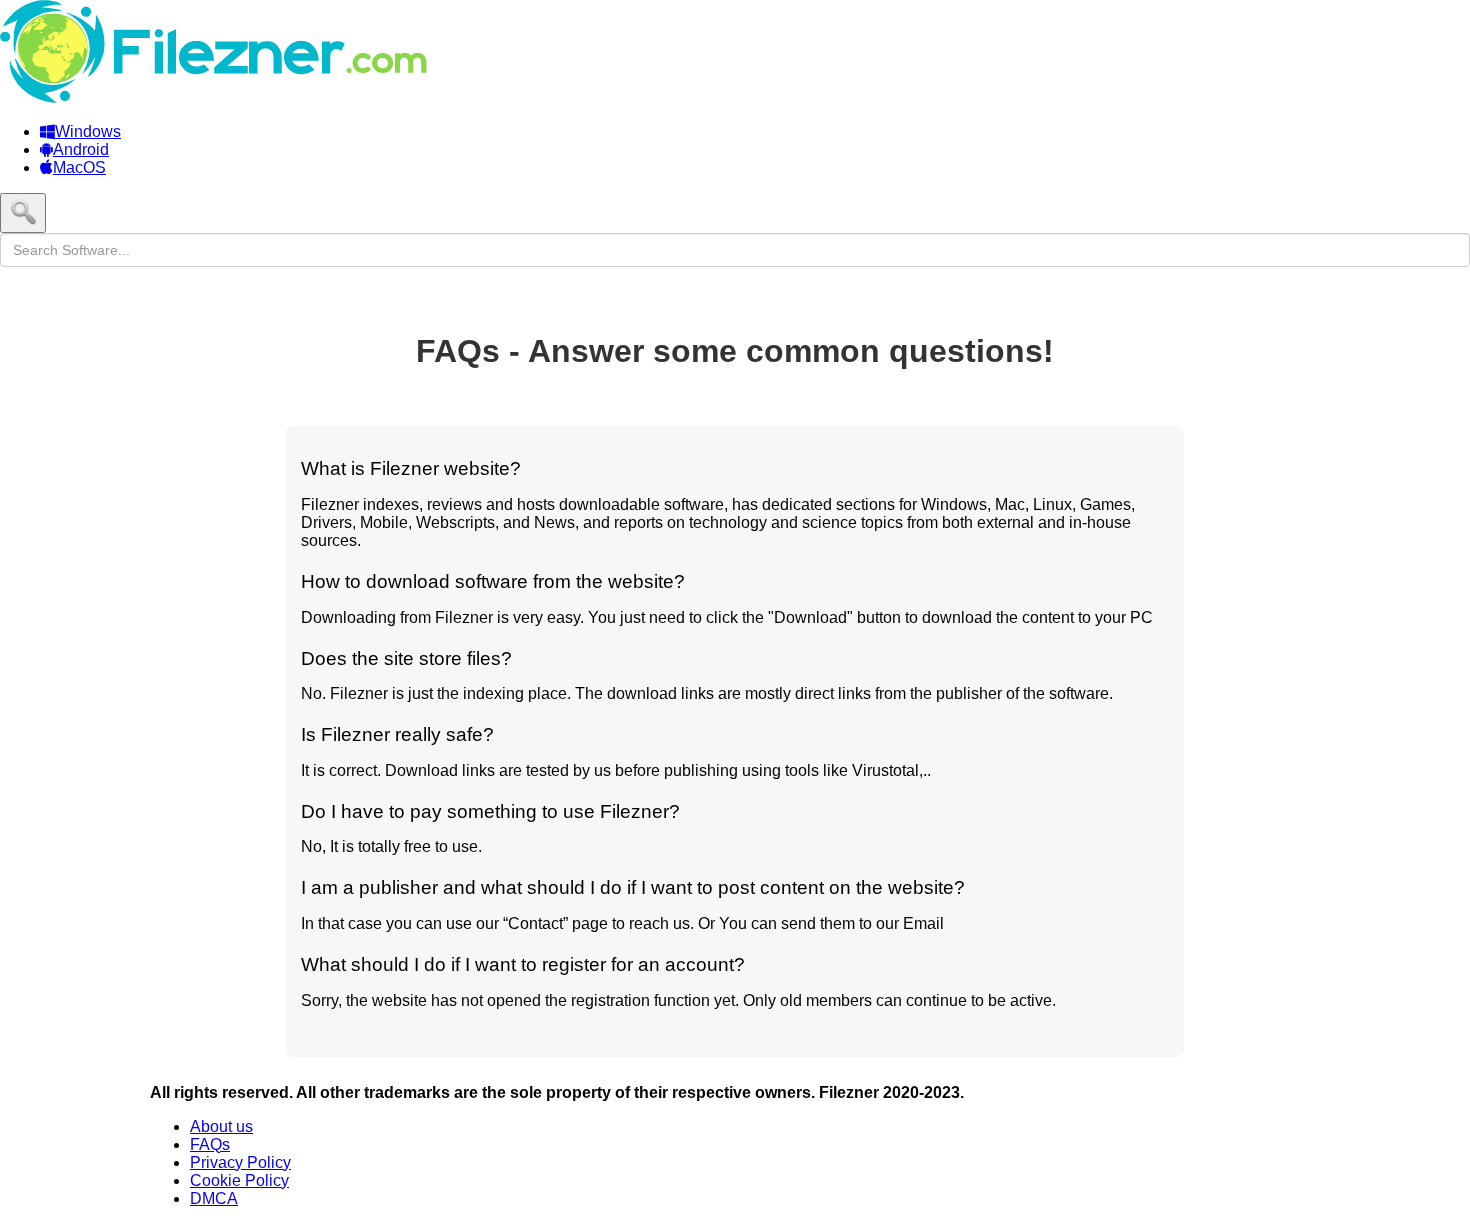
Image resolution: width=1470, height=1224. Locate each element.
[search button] (23, 213)
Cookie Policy (239, 1180)
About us (221, 1126)
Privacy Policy (240, 1162)
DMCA (214, 1198)
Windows (88, 131)
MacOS (79, 167)
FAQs (210, 1144)
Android (81, 149)
